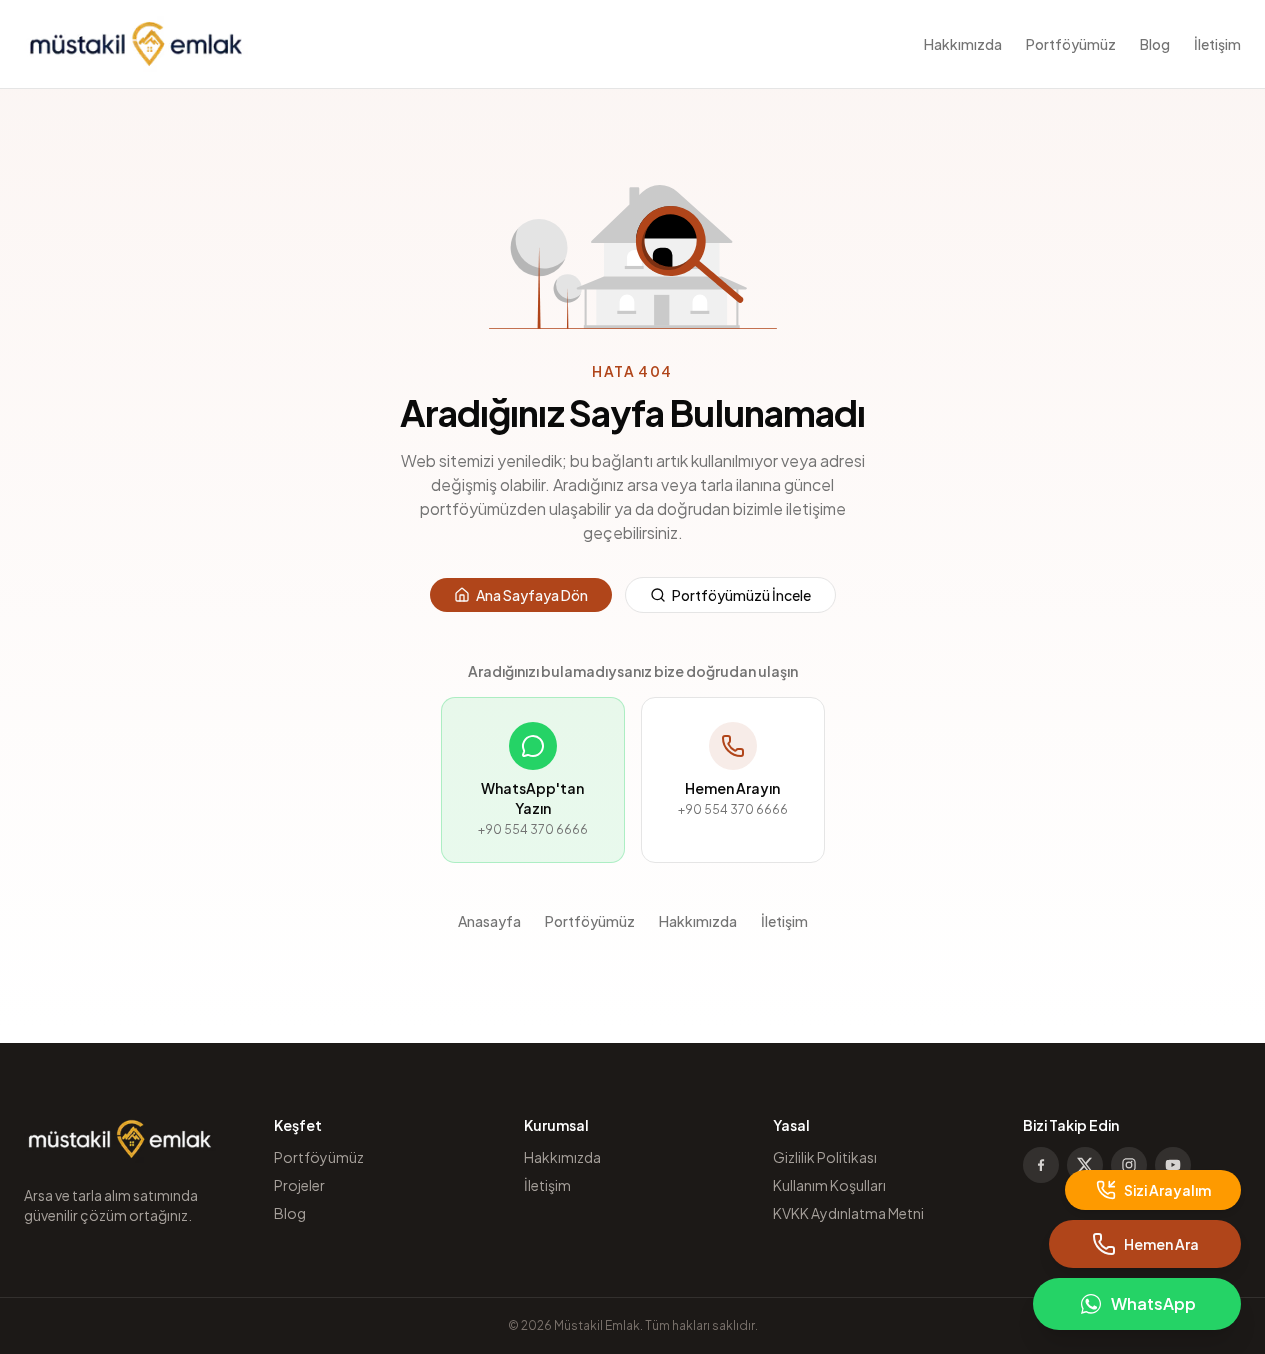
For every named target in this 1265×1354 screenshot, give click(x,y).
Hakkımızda (963, 44)
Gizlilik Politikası (825, 1157)
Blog (1155, 44)
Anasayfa (489, 921)
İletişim (1217, 44)
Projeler (299, 1185)
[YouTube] (1173, 1165)
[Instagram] (1129, 1165)
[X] (1085, 1165)
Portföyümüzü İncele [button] (741, 595)
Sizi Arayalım (1167, 1190)
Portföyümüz (1071, 44)
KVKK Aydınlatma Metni (848, 1213)
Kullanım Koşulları (829, 1185)
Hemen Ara (1161, 1244)
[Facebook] (1041, 1165)
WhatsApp (1153, 1303)
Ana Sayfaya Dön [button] (532, 595)
